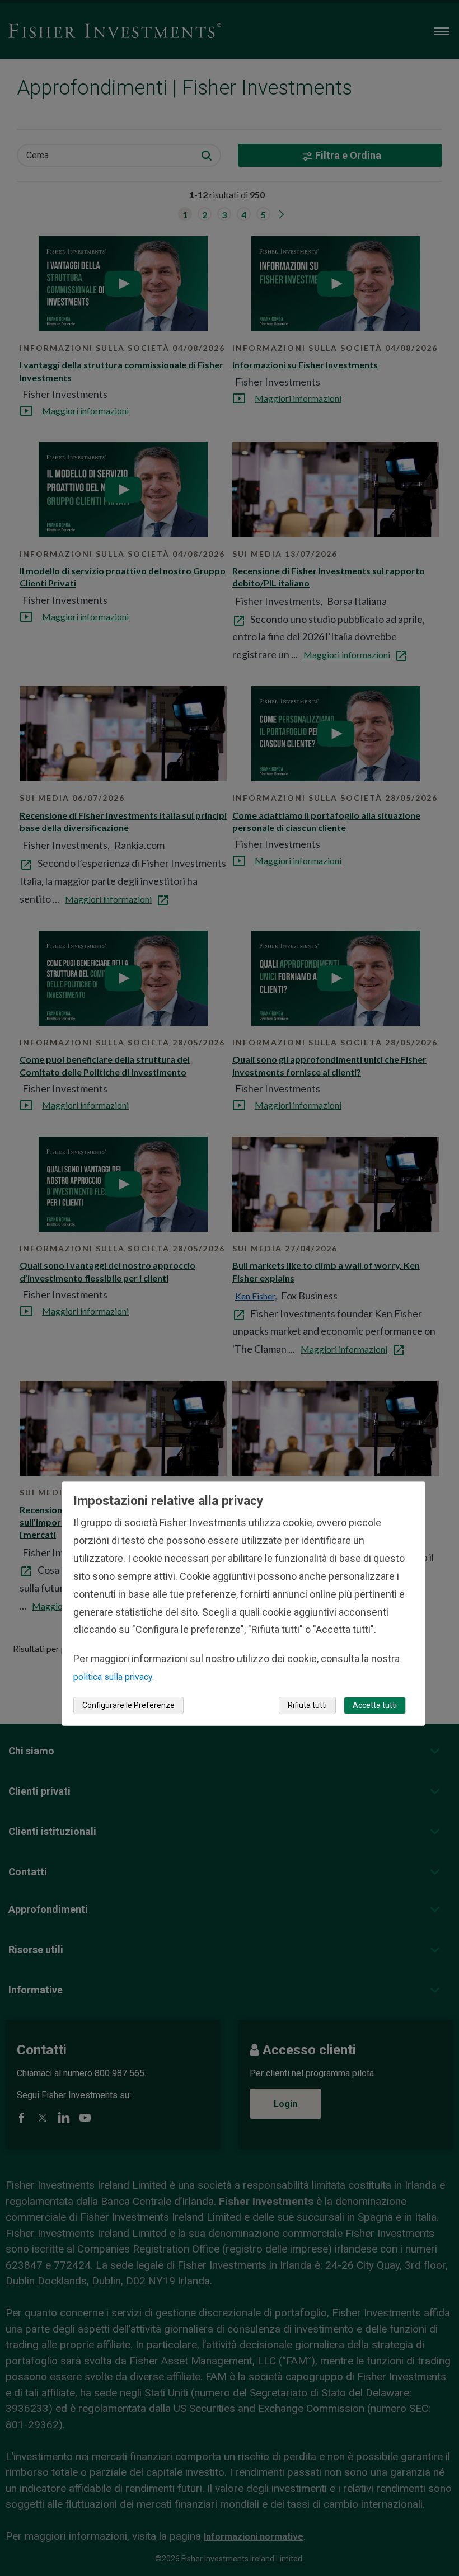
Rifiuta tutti (307, 1705)
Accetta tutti (375, 1705)
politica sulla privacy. (114, 1677)
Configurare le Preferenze (128, 1705)
